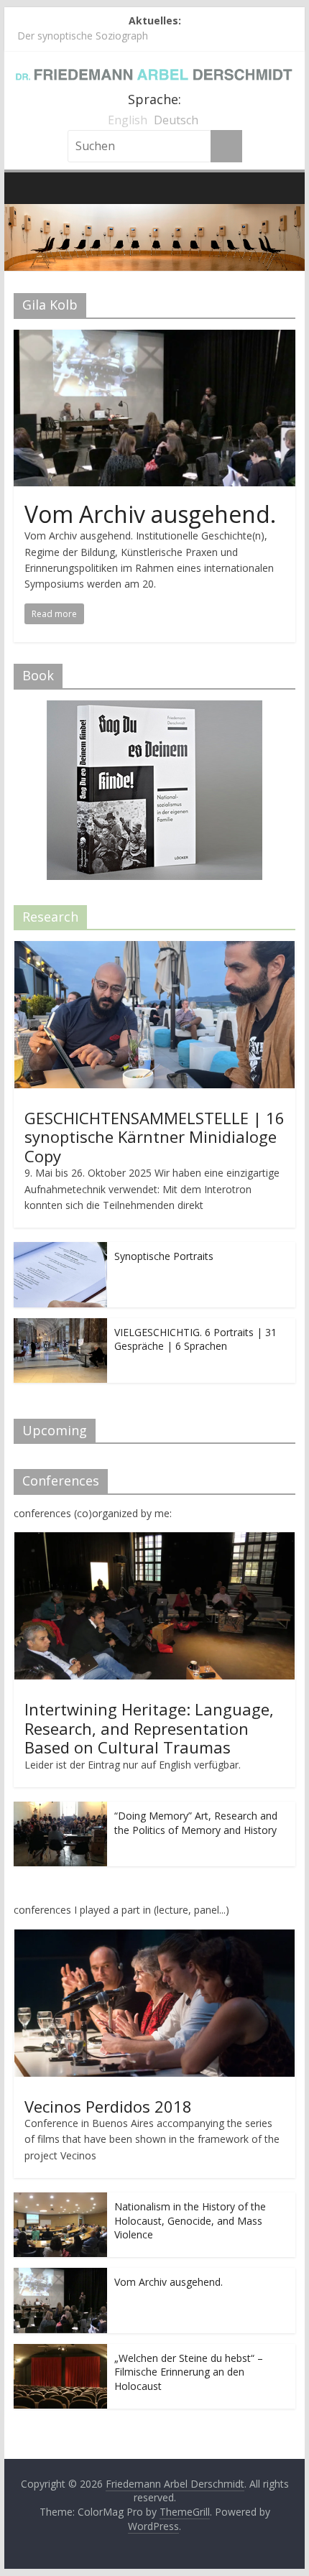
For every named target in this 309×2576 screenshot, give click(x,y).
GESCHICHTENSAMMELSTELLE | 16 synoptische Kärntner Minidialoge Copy (154, 1137)
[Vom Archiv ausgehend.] (154, 338)
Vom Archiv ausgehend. (150, 514)
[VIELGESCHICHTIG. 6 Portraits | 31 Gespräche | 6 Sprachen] (60, 1326)
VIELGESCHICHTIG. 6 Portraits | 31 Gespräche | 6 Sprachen (195, 1339)
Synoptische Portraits (164, 1256)
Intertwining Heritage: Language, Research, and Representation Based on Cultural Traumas (149, 1728)
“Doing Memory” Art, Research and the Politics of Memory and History (196, 1823)
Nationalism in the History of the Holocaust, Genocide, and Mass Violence (190, 2220)
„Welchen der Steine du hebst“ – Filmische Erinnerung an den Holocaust (189, 2372)
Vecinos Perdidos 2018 (108, 2106)
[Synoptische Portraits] (60, 1250)
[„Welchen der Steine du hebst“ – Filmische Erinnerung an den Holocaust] (60, 2352)
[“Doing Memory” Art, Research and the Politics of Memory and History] (60, 1809)
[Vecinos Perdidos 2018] (154, 1937)
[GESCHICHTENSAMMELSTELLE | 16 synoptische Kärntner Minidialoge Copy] (154, 949)
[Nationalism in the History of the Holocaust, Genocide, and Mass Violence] (60, 2200)
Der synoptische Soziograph (83, 36)
